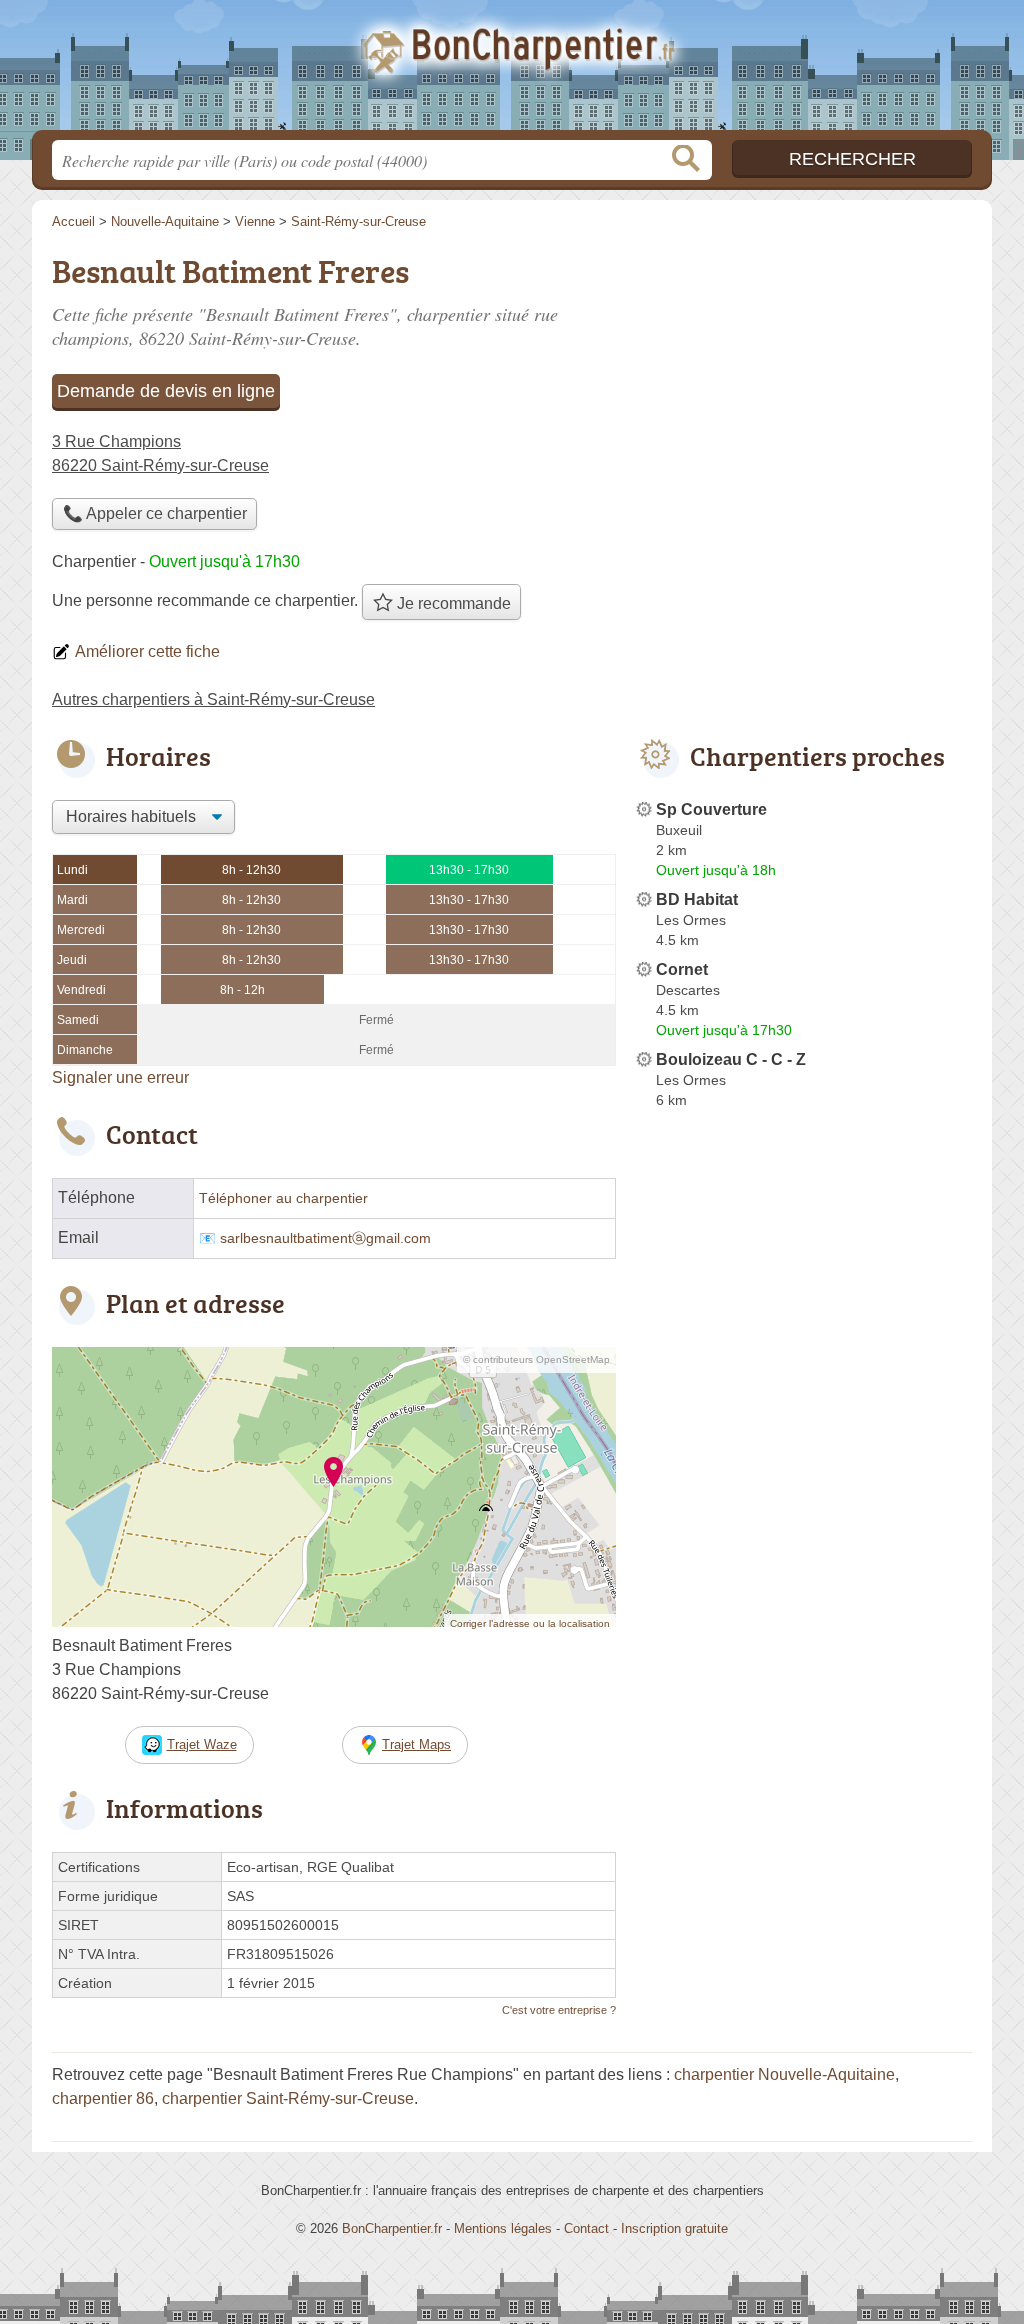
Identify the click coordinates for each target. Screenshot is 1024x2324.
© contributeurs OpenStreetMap (536, 1359)
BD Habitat (697, 899)
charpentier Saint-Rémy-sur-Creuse (288, 2098)
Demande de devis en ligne (166, 391)
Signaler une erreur (120, 1077)
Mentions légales (503, 2228)
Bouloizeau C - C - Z (731, 1059)
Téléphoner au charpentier (283, 1198)
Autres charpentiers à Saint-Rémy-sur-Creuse (213, 699)
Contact (586, 2228)
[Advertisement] (804, 1582)
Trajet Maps (416, 1744)
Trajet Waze (202, 1744)
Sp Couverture (711, 809)
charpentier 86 (103, 2098)
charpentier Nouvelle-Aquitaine (784, 2074)
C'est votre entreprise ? (559, 2010)
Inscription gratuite (674, 2228)
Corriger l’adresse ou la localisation (530, 1623)
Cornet (682, 969)
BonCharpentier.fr (512, 71)
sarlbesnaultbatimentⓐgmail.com (325, 1238)
